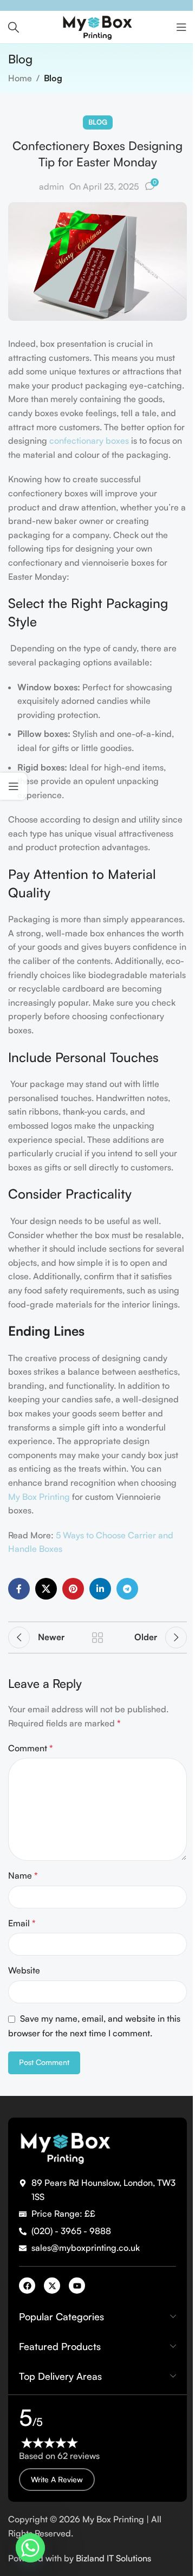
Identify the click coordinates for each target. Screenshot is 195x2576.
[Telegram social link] (127, 1589)
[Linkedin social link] (100, 1589)
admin (51, 186)
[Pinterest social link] (73, 1589)
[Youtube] (77, 2286)
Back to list (97, 1637)
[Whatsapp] (30, 2548)
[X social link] (46, 1589)
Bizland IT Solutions (116, 2558)
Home (20, 78)
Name (23, 1875)
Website (24, 1970)
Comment (31, 1748)
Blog (53, 78)
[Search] (14, 27)
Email (22, 1923)
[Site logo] (97, 26)
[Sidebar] (14, 786)
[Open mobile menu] (181, 27)
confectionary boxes (89, 441)
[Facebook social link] (19, 1589)
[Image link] (65, 2146)
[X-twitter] (52, 2286)
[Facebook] (27, 2286)
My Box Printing (39, 1497)
